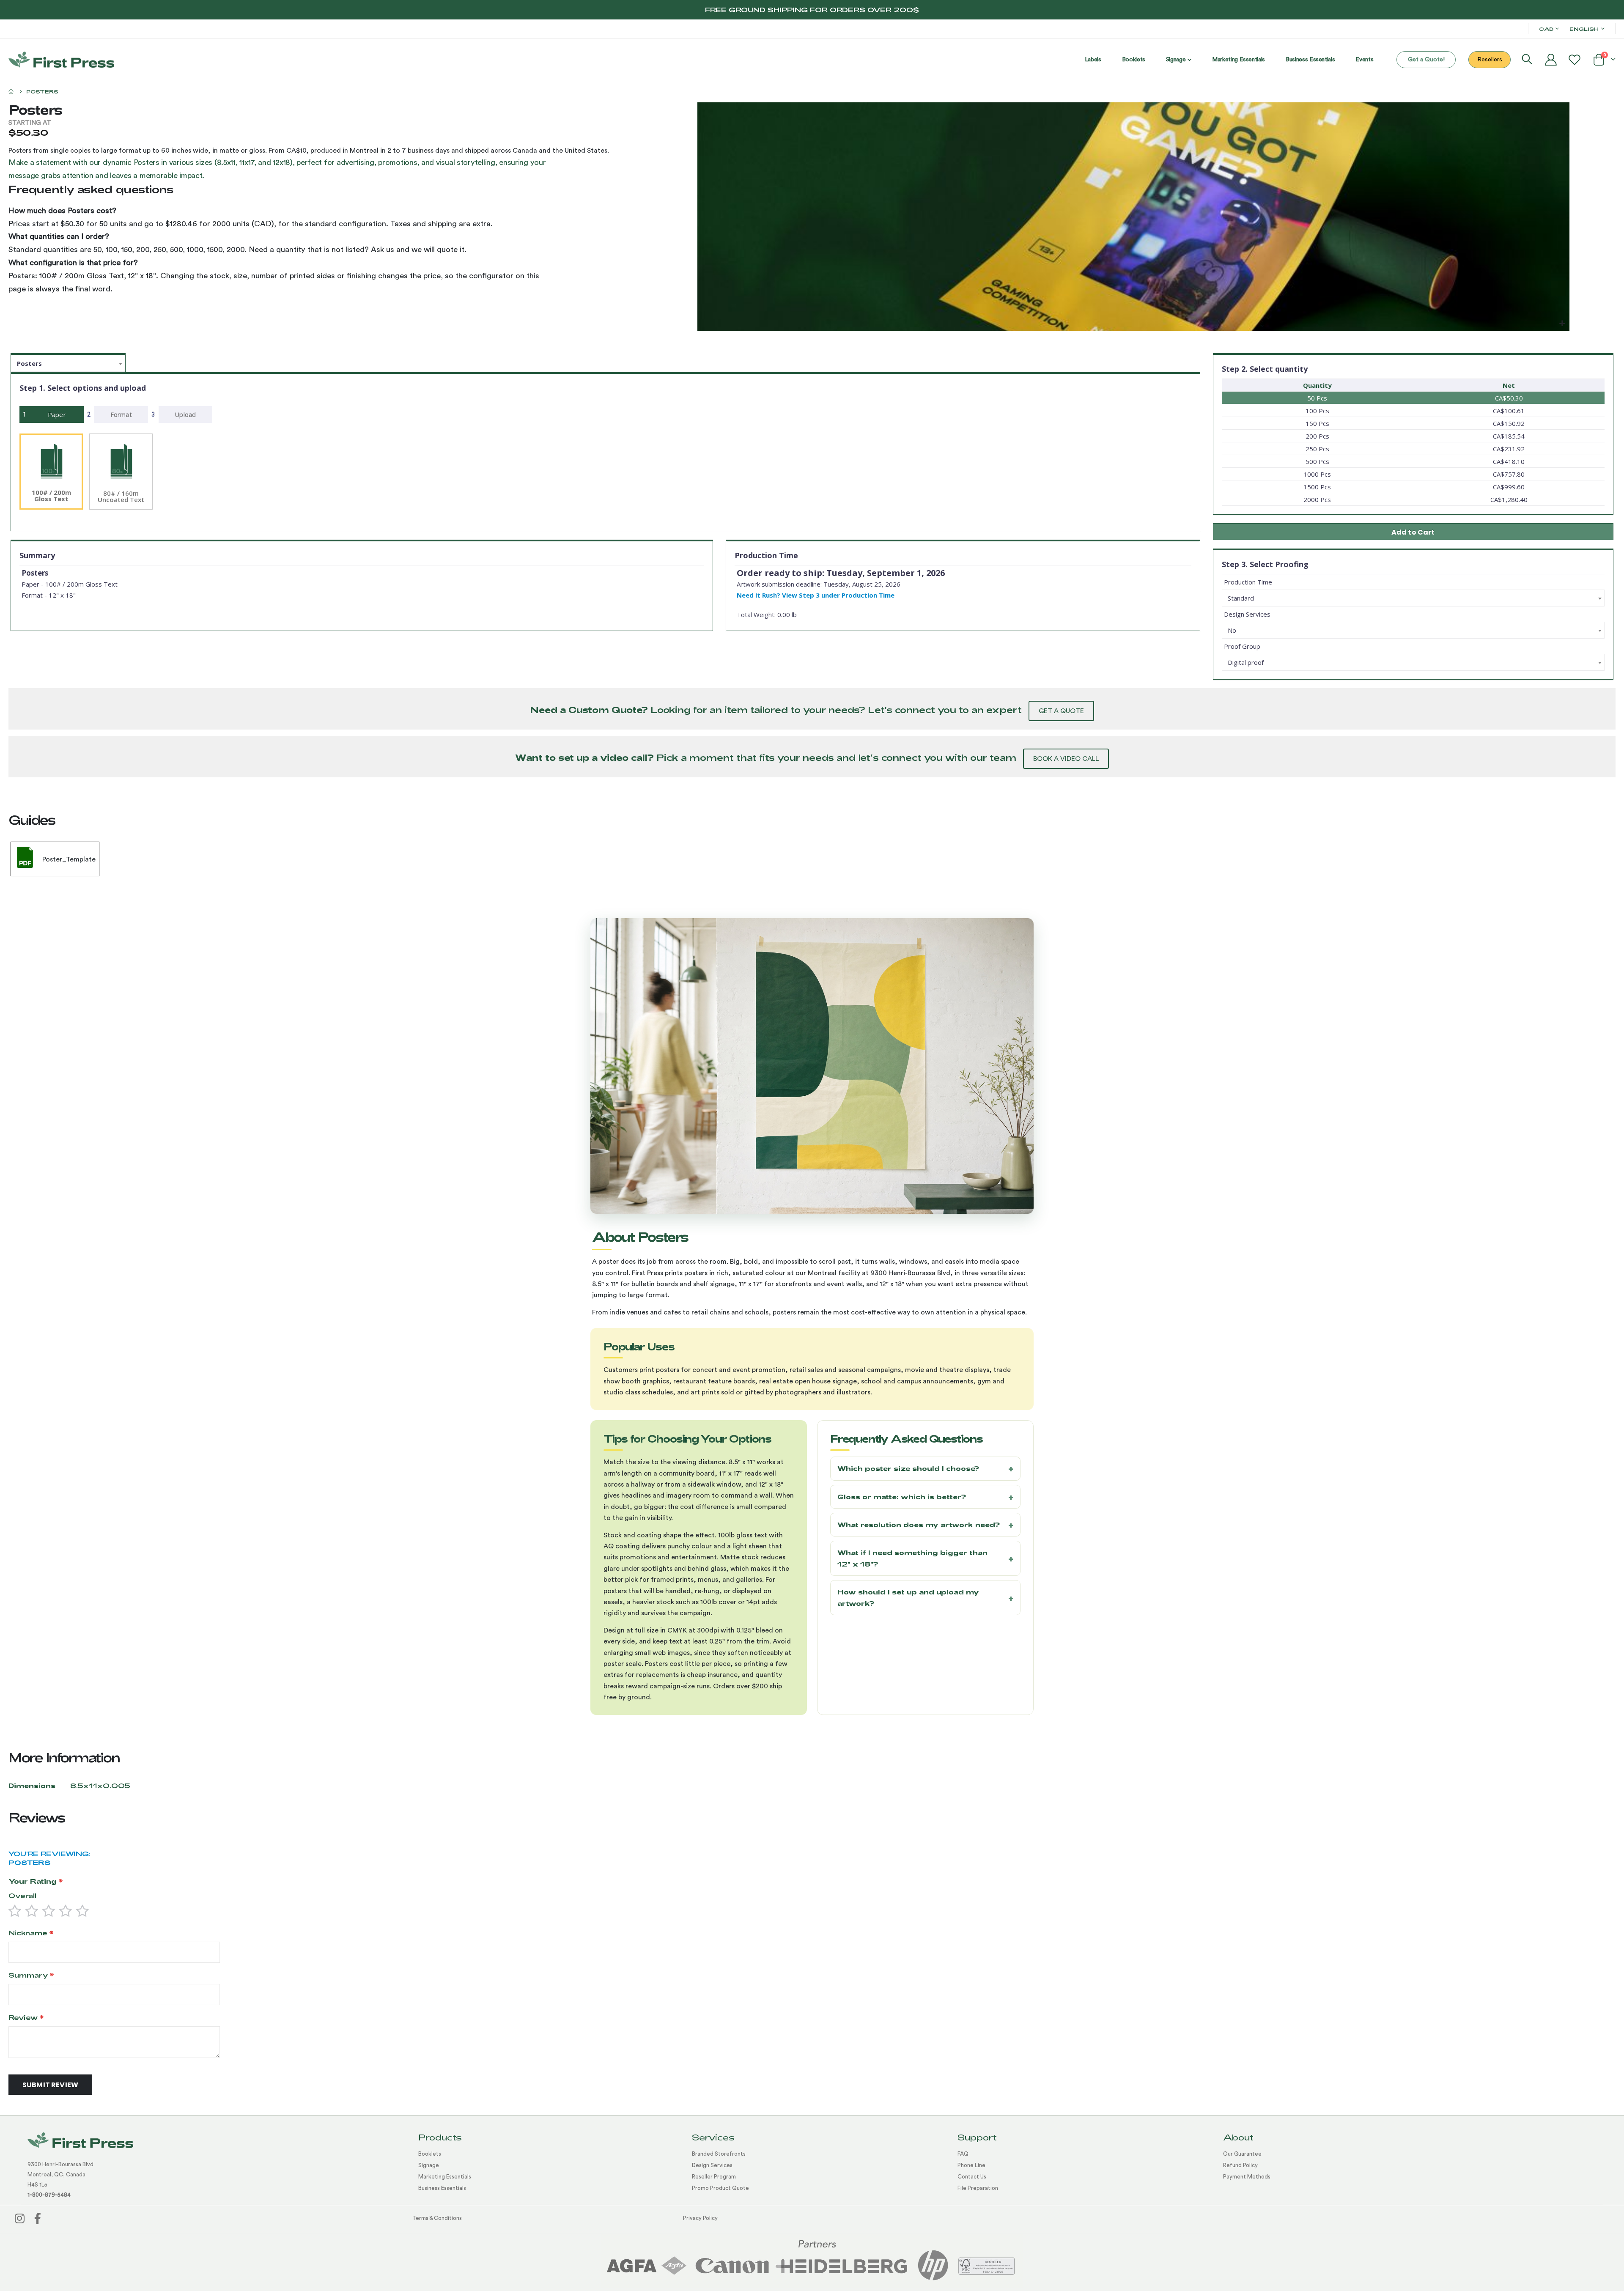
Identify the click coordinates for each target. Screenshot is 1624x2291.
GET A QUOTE (1061, 711)
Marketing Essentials (445, 2177)
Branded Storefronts (719, 2154)
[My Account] (1551, 60)
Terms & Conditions (437, 2218)
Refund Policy (1240, 2165)
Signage (429, 2165)
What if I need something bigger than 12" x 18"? (912, 1558)
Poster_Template (69, 859)
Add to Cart (1413, 532)
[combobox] (68, 363)
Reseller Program (714, 2177)
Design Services (712, 2165)
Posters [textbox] (29, 363)
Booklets (430, 2154)
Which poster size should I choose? (908, 1468)
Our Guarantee (1242, 2154)
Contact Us (972, 2177)
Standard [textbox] (1241, 598)
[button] (1562, 323)
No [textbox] (1232, 630)
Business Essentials (442, 2188)
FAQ (963, 2154)
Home (11, 91)
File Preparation (978, 2188)
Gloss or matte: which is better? (902, 1497)
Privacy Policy (700, 2218)
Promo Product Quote (720, 2188)
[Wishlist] (1575, 60)
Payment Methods (1247, 2177)
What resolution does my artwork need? (919, 1524)
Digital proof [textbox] (1246, 662)
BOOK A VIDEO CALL (1066, 759)
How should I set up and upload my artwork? (908, 1597)
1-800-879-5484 (49, 2195)
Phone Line (971, 2165)
